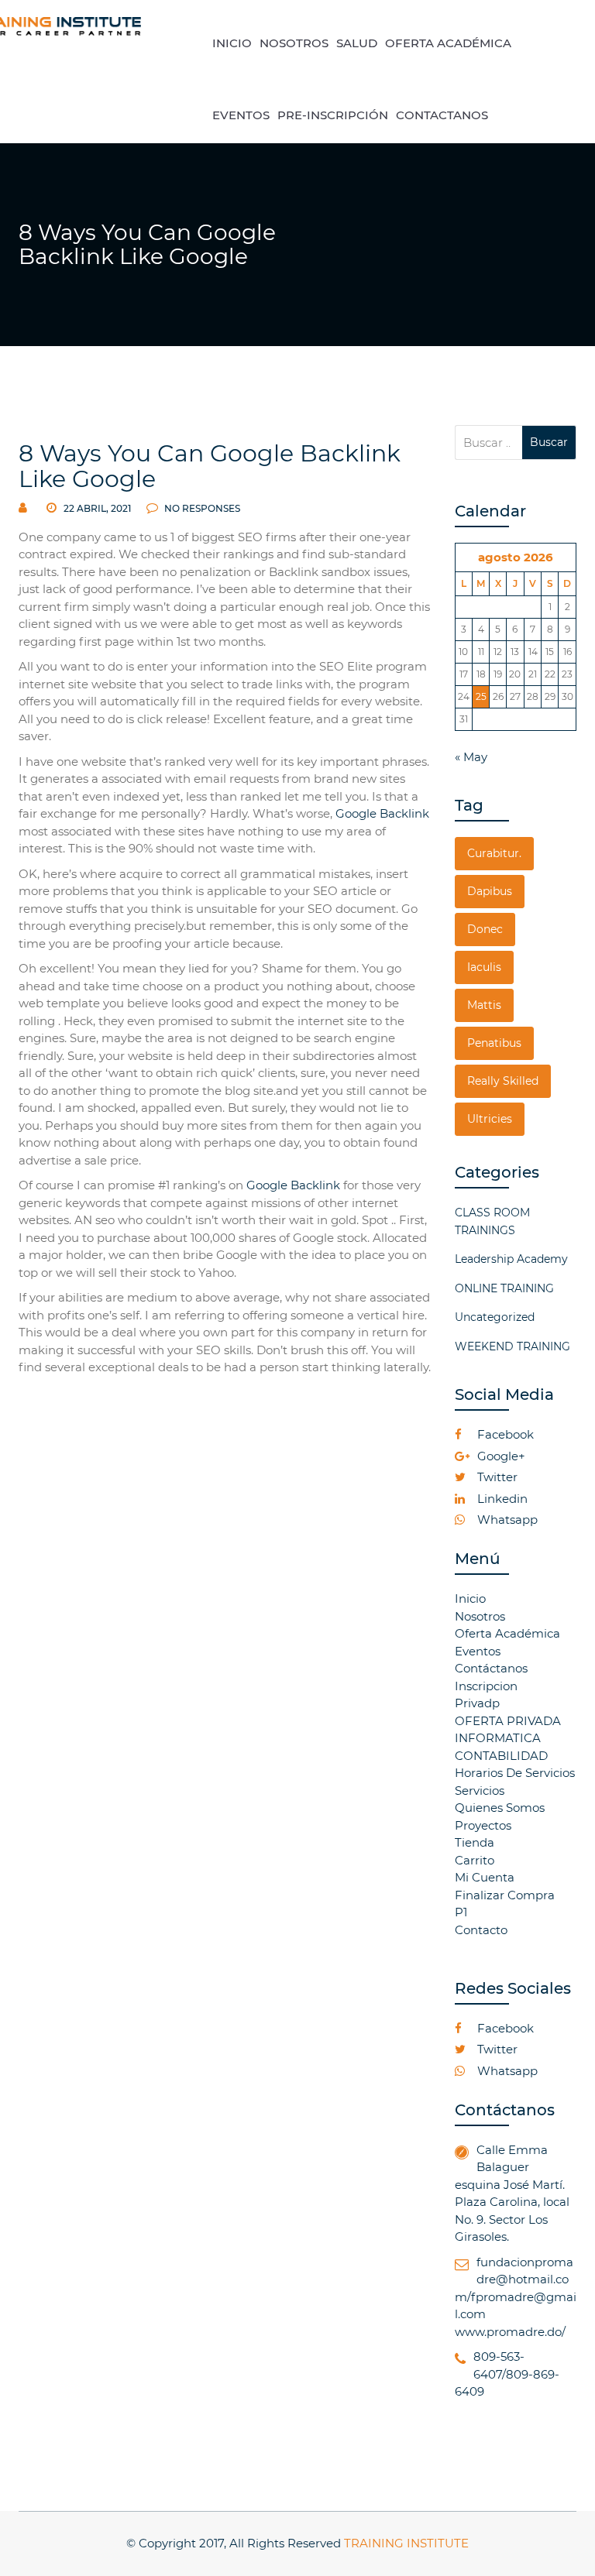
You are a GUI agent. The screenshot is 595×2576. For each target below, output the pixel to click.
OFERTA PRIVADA (508, 1721)
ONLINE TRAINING (504, 1288)
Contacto (481, 1930)
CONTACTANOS (442, 115)
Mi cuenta (485, 1877)
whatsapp (506, 1520)
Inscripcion (486, 1686)
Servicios (480, 1791)
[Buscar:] (489, 442)
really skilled (503, 1081)
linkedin (501, 1499)
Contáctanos (491, 1668)
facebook (504, 1434)
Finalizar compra (505, 1895)
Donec (485, 929)
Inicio (470, 1598)
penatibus (494, 1043)
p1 (461, 1912)
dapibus (490, 891)
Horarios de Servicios (515, 1773)
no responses (201, 508)
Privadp (477, 1703)
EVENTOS (241, 115)
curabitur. (494, 853)
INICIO (232, 43)
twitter (496, 1477)
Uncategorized (495, 1317)
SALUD (357, 43)
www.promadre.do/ (510, 2332)
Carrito (475, 1860)
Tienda (475, 1842)
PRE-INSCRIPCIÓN (333, 115)
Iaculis (484, 967)
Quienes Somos (500, 1808)
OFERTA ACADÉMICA (448, 43)
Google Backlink (382, 813)
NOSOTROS (294, 43)
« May (471, 757)
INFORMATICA (498, 1738)
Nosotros (480, 1616)
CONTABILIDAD (501, 1756)
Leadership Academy (511, 1259)
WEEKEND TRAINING (512, 1346)
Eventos (478, 1651)
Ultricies (490, 1119)
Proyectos (483, 1825)
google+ (500, 1456)
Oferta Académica (507, 1633)
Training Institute (406, 2543)
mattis (484, 1005)
